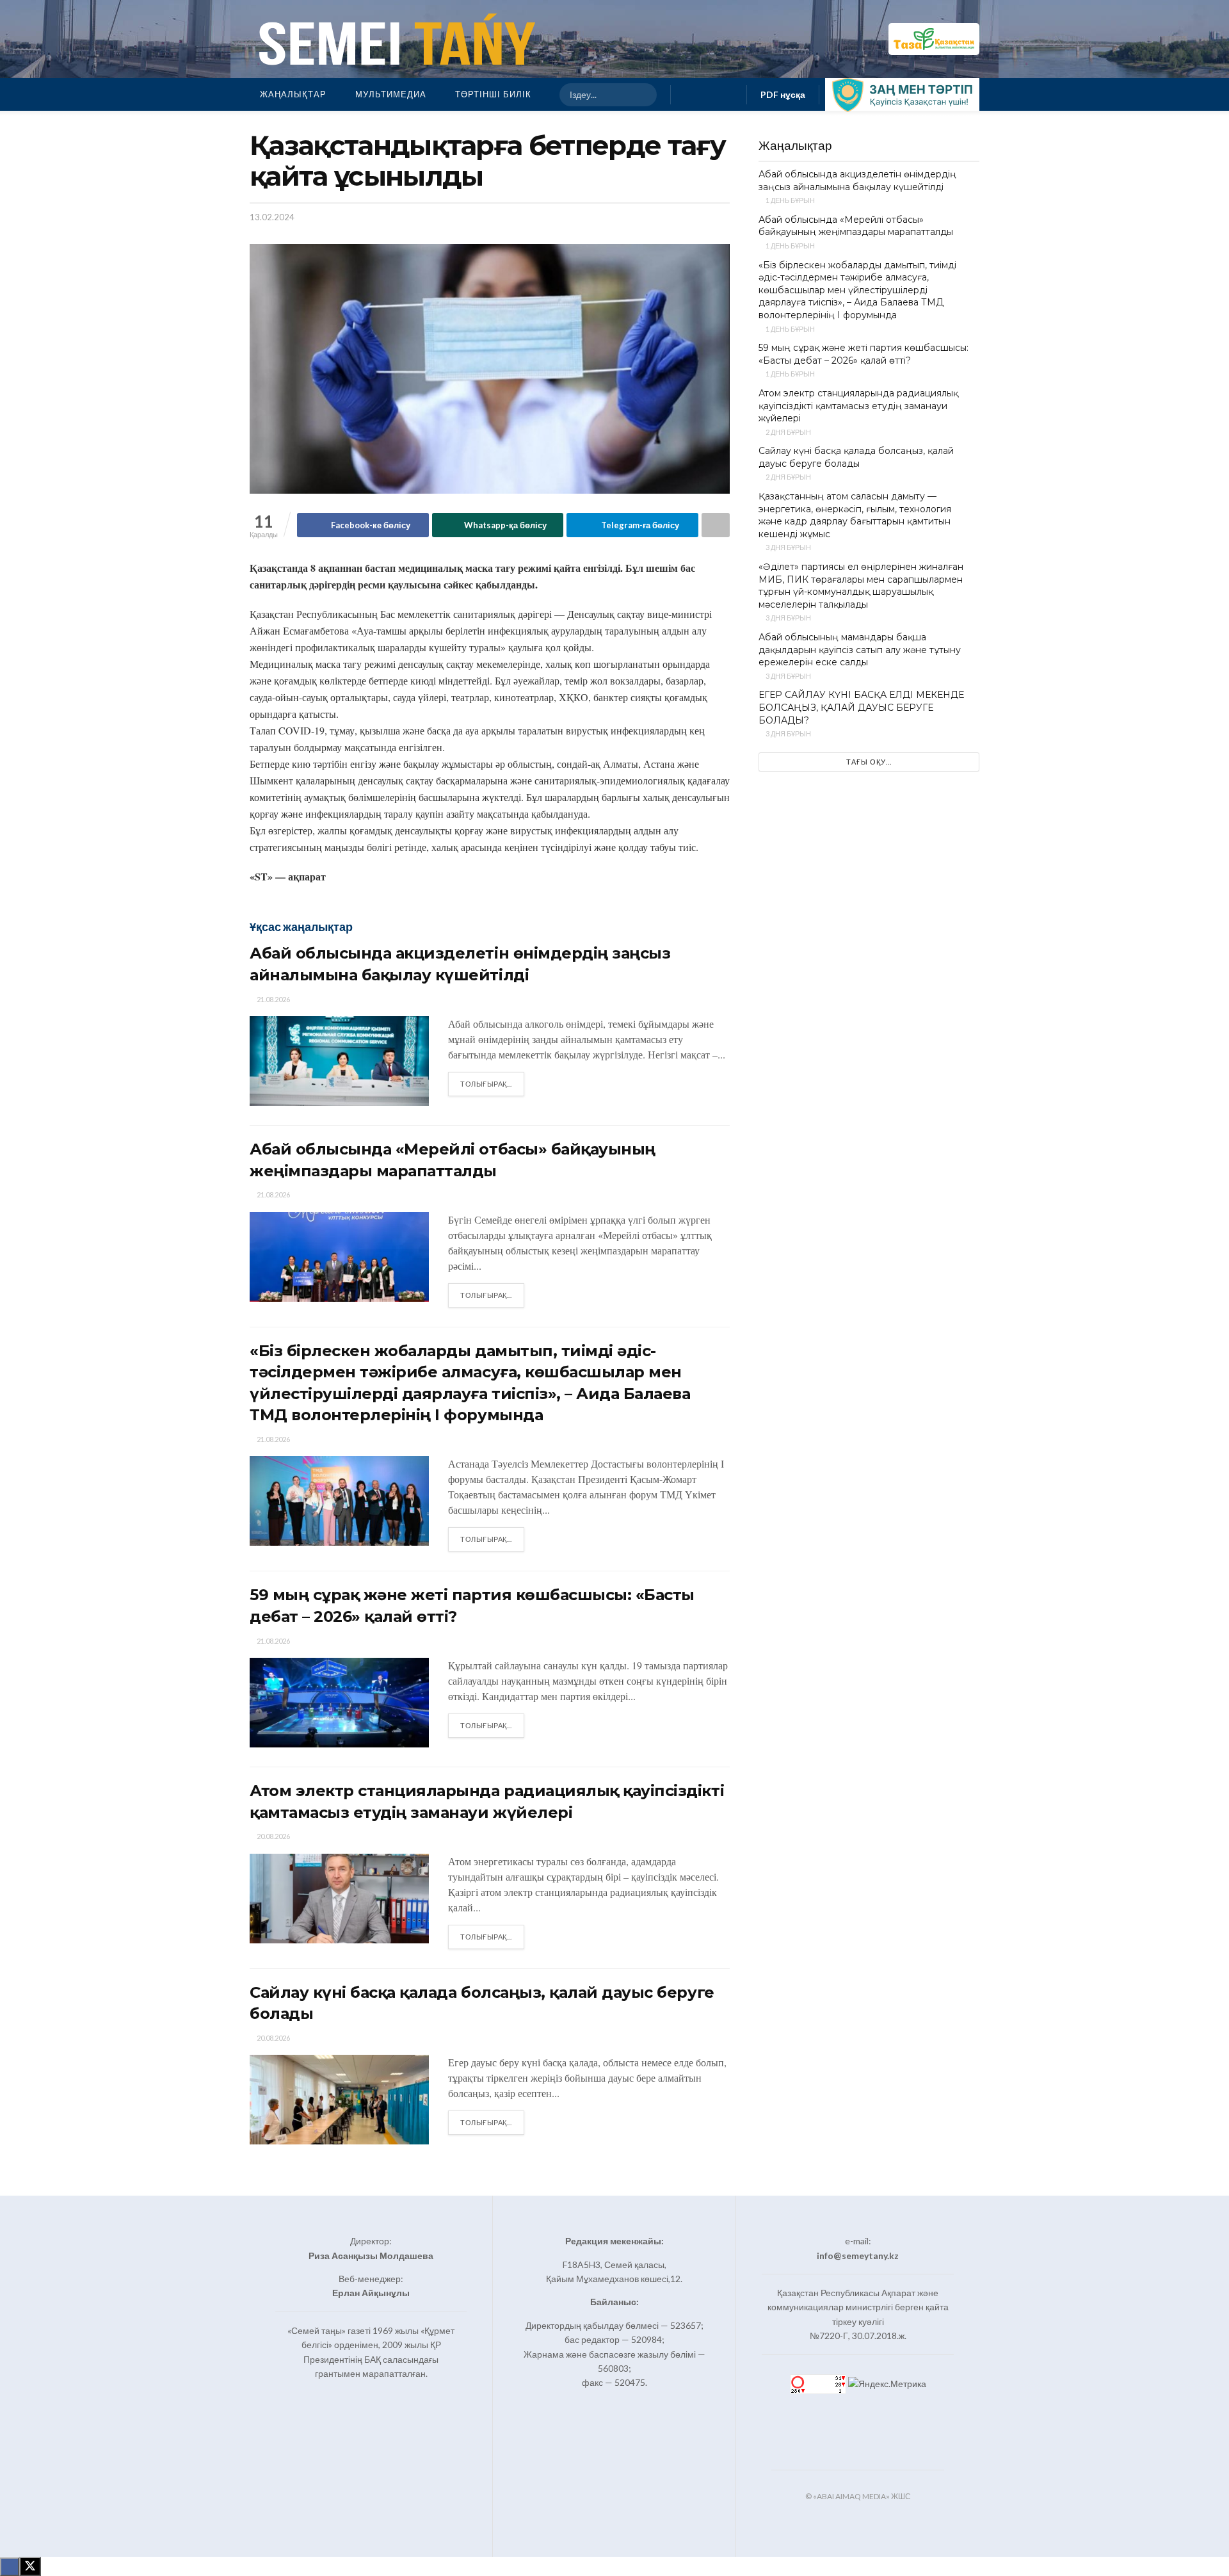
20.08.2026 (273, 1836)
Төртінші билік (493, 94)
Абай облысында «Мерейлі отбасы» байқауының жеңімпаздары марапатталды (856, 226)
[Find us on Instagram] (709, 94)
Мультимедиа (391, 94)
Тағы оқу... (869, 762)
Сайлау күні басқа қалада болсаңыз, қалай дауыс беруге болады (856, 457)
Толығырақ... (492, 1083)
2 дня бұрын (788, 432)
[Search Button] (641, 95)
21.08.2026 (273, 999)
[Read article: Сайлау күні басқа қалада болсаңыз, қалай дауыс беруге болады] (339, 2100)
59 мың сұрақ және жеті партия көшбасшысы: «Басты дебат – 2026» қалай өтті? (864, 354)
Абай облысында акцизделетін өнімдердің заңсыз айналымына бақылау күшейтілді (857, 181)
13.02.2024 (272, 217)
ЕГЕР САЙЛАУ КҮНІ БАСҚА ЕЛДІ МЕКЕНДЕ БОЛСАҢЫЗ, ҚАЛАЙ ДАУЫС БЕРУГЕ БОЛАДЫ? (861, 707)
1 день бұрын (790, 200)
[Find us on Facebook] (688, 94)
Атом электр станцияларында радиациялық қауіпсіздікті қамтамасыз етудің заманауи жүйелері (858, 406)
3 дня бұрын (788, 547)
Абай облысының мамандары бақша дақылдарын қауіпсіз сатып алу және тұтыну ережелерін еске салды (860, 650)
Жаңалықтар (293, 94)
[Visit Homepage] (394, 39)
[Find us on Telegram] (729, 94)
